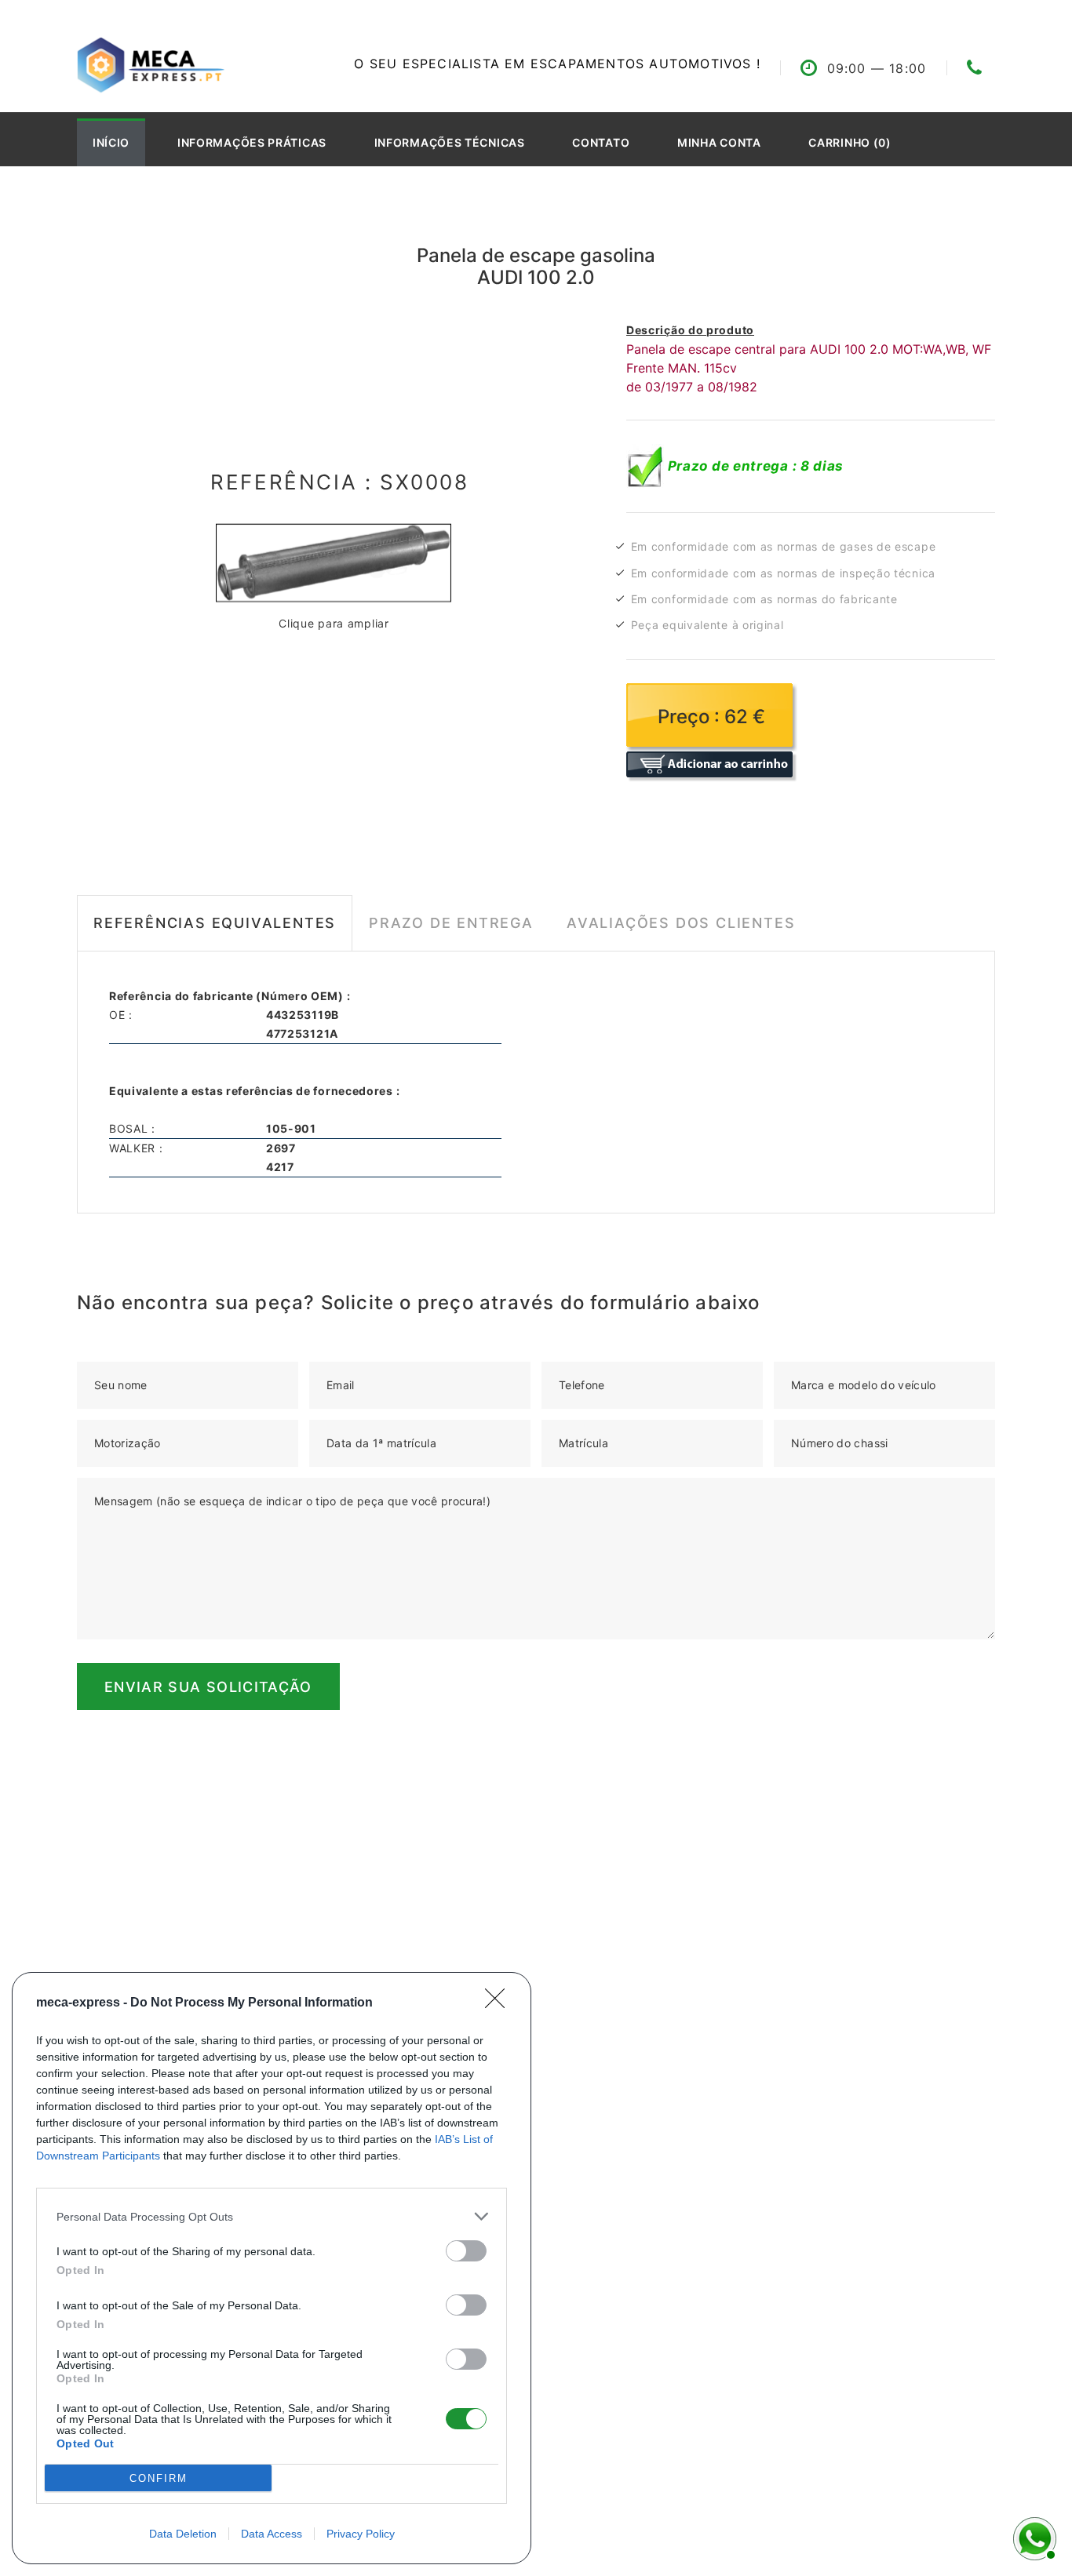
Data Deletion (183, 2534)
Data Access (272, 2534)
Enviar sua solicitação (208, 1687)
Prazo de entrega (451, 923)
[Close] (500, 2003)
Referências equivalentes (215, 923)
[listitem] (272, 2216)
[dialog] (272, 2268)
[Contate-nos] (1033, 2537)
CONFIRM (159, 2478)
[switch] (466, 2251)
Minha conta (719, 142)
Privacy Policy (361, 2534)
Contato (601, 142)
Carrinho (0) (850, 142)
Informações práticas (252, 142)
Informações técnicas (450, 142)
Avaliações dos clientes (681, 923)
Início (111, 142)
